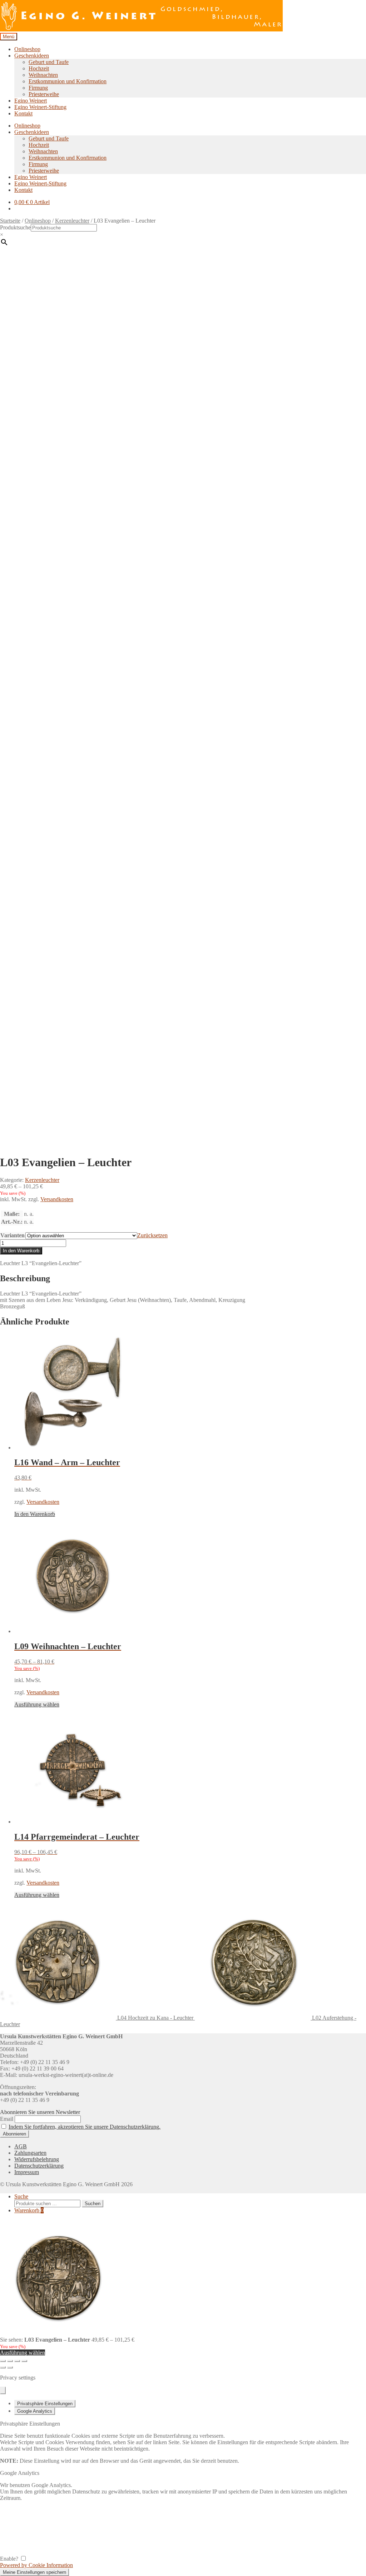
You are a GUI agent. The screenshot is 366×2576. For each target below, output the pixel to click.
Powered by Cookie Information (36, 2565)
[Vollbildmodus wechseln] (10, 2361)
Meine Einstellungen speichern (34, 2572)
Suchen (93, 2204)
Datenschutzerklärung (39, 2166)
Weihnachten (43, 75)
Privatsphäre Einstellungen (45, 2404)
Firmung (38, 88)
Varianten (13, 1235)
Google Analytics (35, 2411)
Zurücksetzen (152, 1235)
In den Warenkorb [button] (35, 1514)
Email (7, 2119)
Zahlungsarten (30, 2153)
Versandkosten (57, 1199)
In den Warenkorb (21, 1251)
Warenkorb (29, 2210)
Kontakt (23, 113)
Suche (21, 2196)
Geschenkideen (32, 56)
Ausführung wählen (37, 1704)
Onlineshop (27, 49)
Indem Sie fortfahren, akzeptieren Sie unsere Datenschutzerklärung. (85, 2127)
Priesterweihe (44, 94)
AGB (21, 2146)
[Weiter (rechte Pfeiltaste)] (10, 2367)
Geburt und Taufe (49, 62)
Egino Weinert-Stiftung (40, 107)
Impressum (27, 2172)
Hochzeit (39, 68)
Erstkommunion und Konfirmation (68, 81)
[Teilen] (17, 2361)
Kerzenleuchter (72, 221)
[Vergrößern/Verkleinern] (3, 2361)
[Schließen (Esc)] (24, 2361)
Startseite (10, 221)
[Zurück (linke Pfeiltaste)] (3, 2367)
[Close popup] (3, 2390)
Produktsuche (15, 227)
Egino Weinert (31, 101)
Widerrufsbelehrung (37, 2159)
